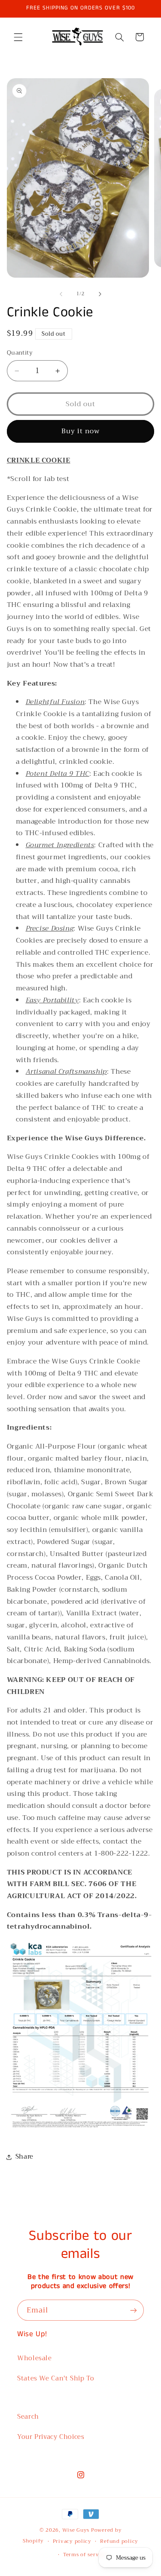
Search (28, 2417)
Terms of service (85, 2555)
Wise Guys (76, 2530)
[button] (18, 37)
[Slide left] (61, 294)
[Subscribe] (134, 2310)
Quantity (20, 353)
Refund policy (119, 2541)
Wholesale (35, 2358)
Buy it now (81, 431)
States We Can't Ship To (56, 2378)
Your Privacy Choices (51, 2437)
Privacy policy (72, 2541)
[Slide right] (100, 294)
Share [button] (24, 2156)
